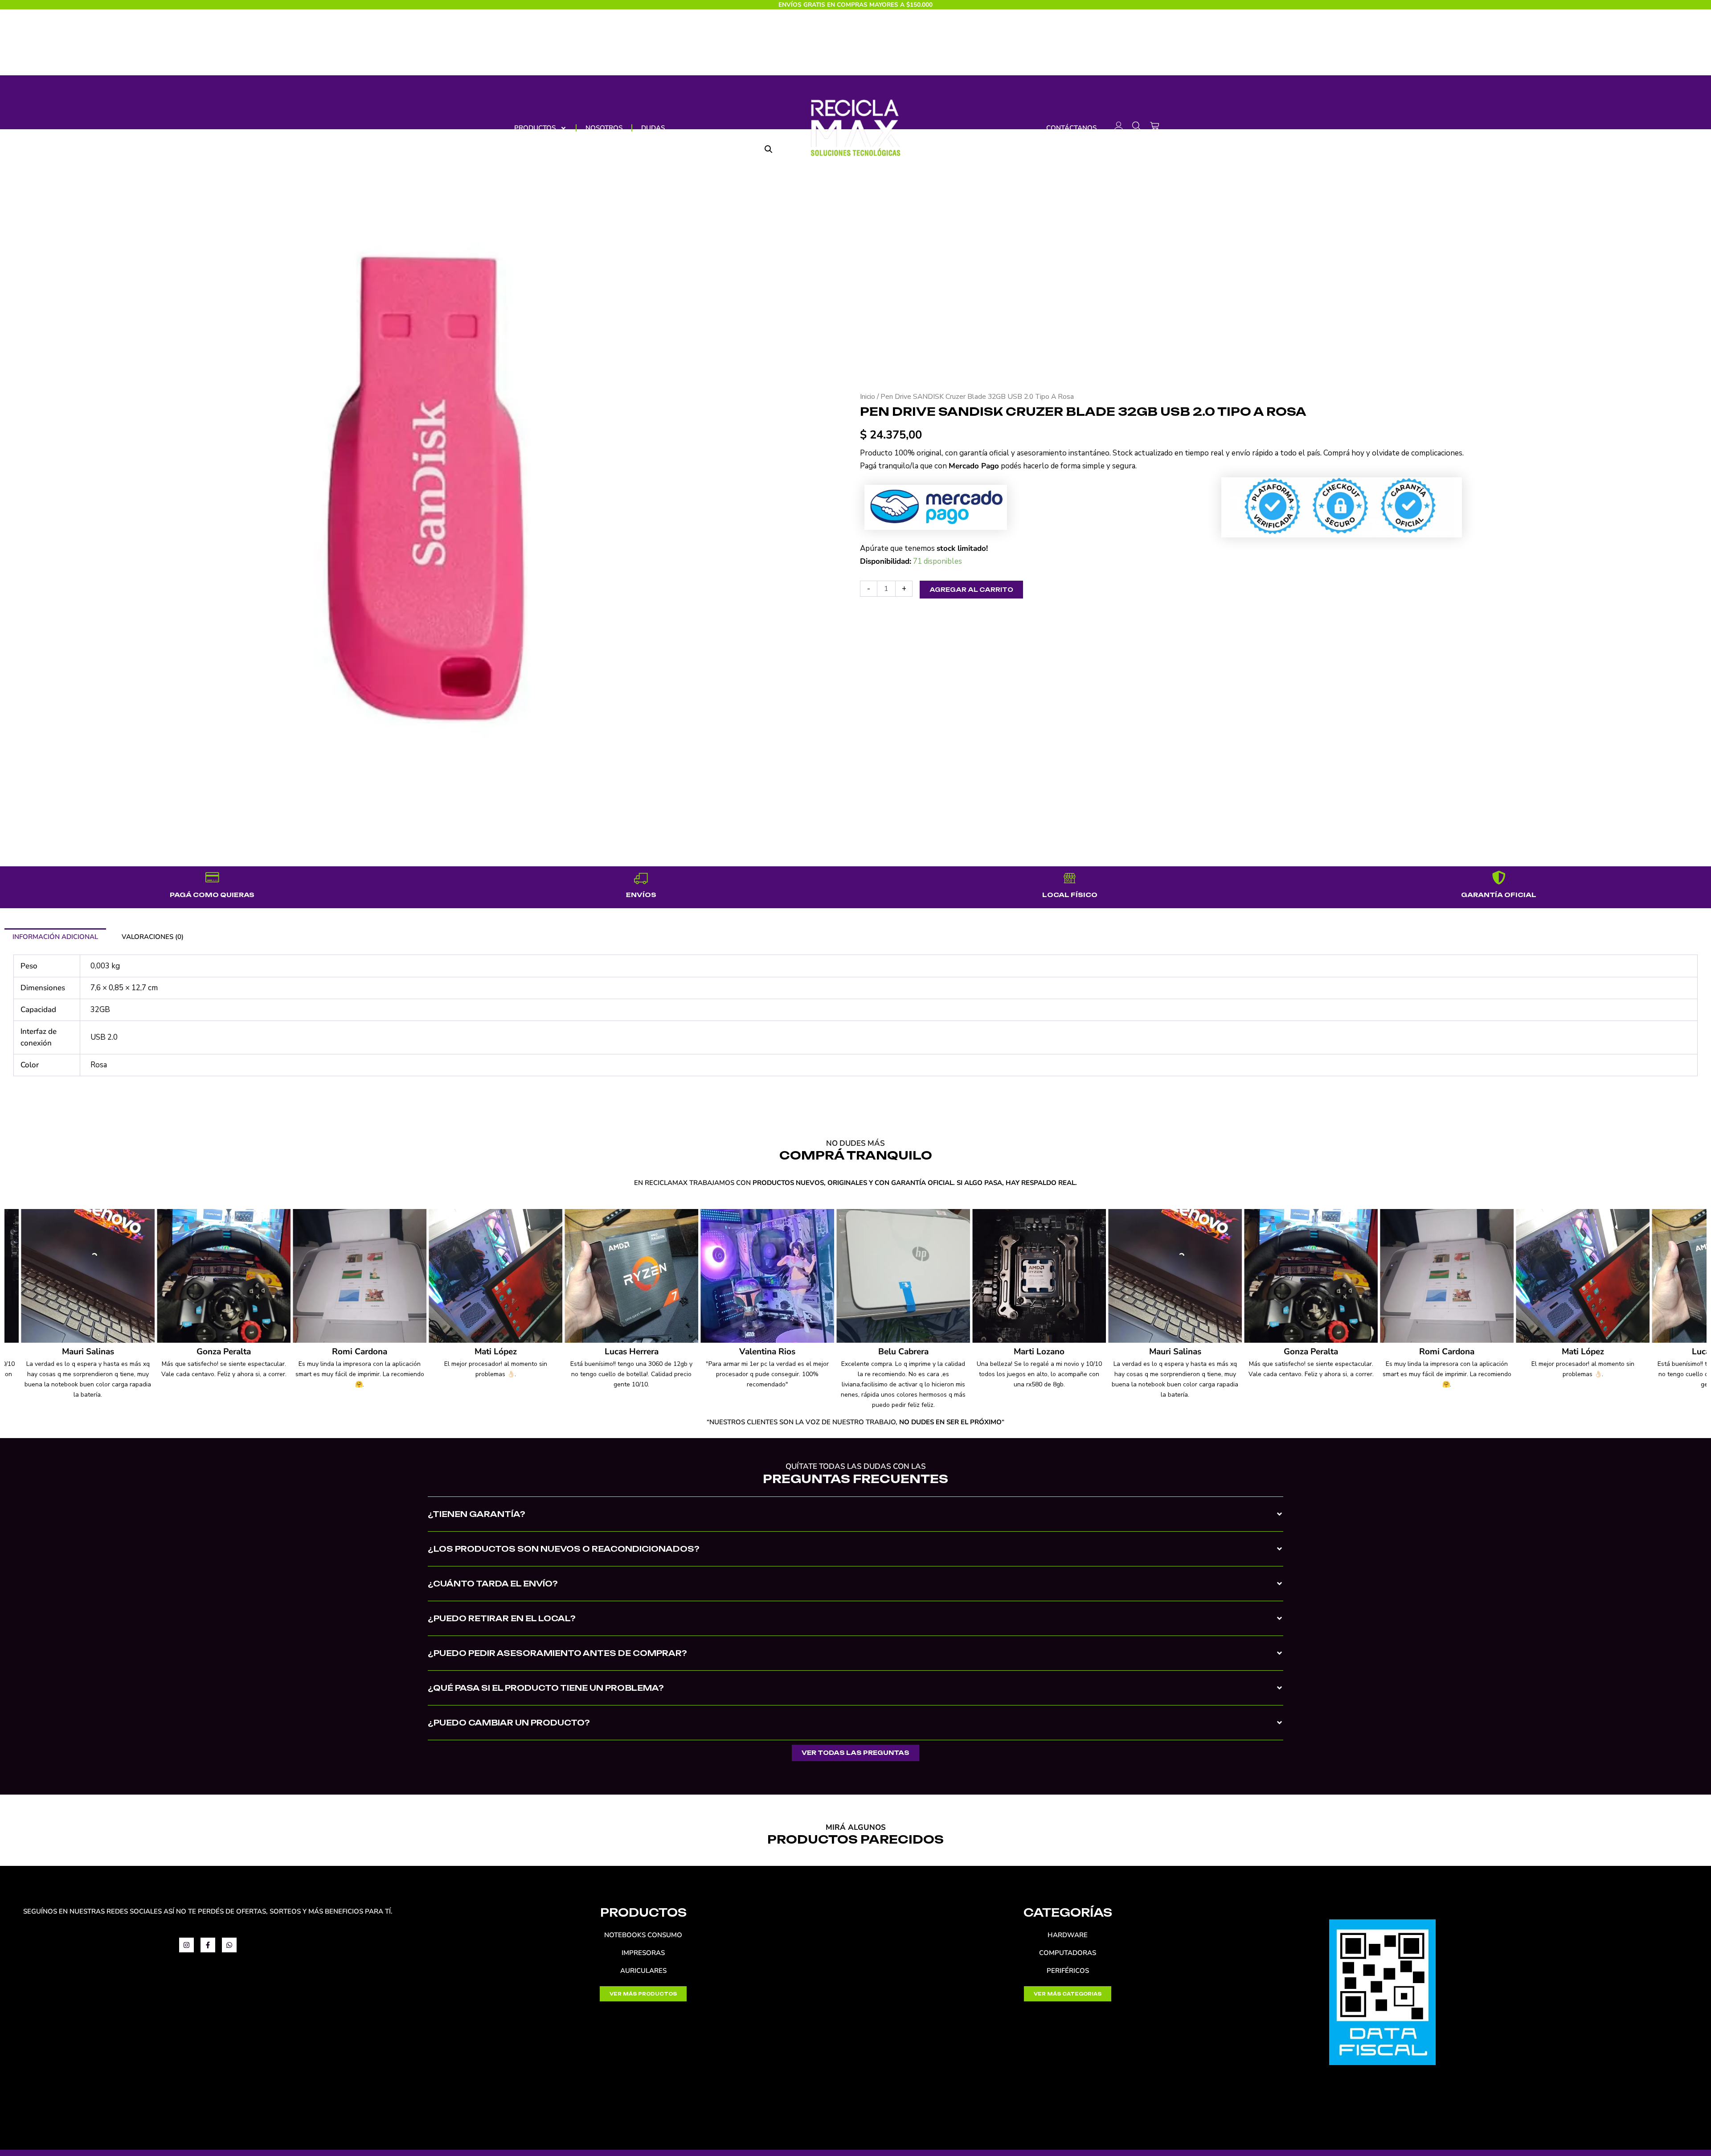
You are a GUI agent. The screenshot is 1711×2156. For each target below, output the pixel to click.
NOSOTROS (604, 128)
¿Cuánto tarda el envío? (493, 1584)
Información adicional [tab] (55, 937)
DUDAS (653, 128)
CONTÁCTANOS (1071, 128)
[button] (855, 1521)
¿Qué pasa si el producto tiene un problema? (546, 1688)
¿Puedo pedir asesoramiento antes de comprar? (557, 1653)
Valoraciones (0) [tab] (153, 937)
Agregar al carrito (971, 590)
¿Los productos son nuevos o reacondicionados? (564, 1549)
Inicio (868, 397)
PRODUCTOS (535, 128)
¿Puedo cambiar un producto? (509, 1723)
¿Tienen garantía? (477, 1514)
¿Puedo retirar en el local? (502, 1618)
